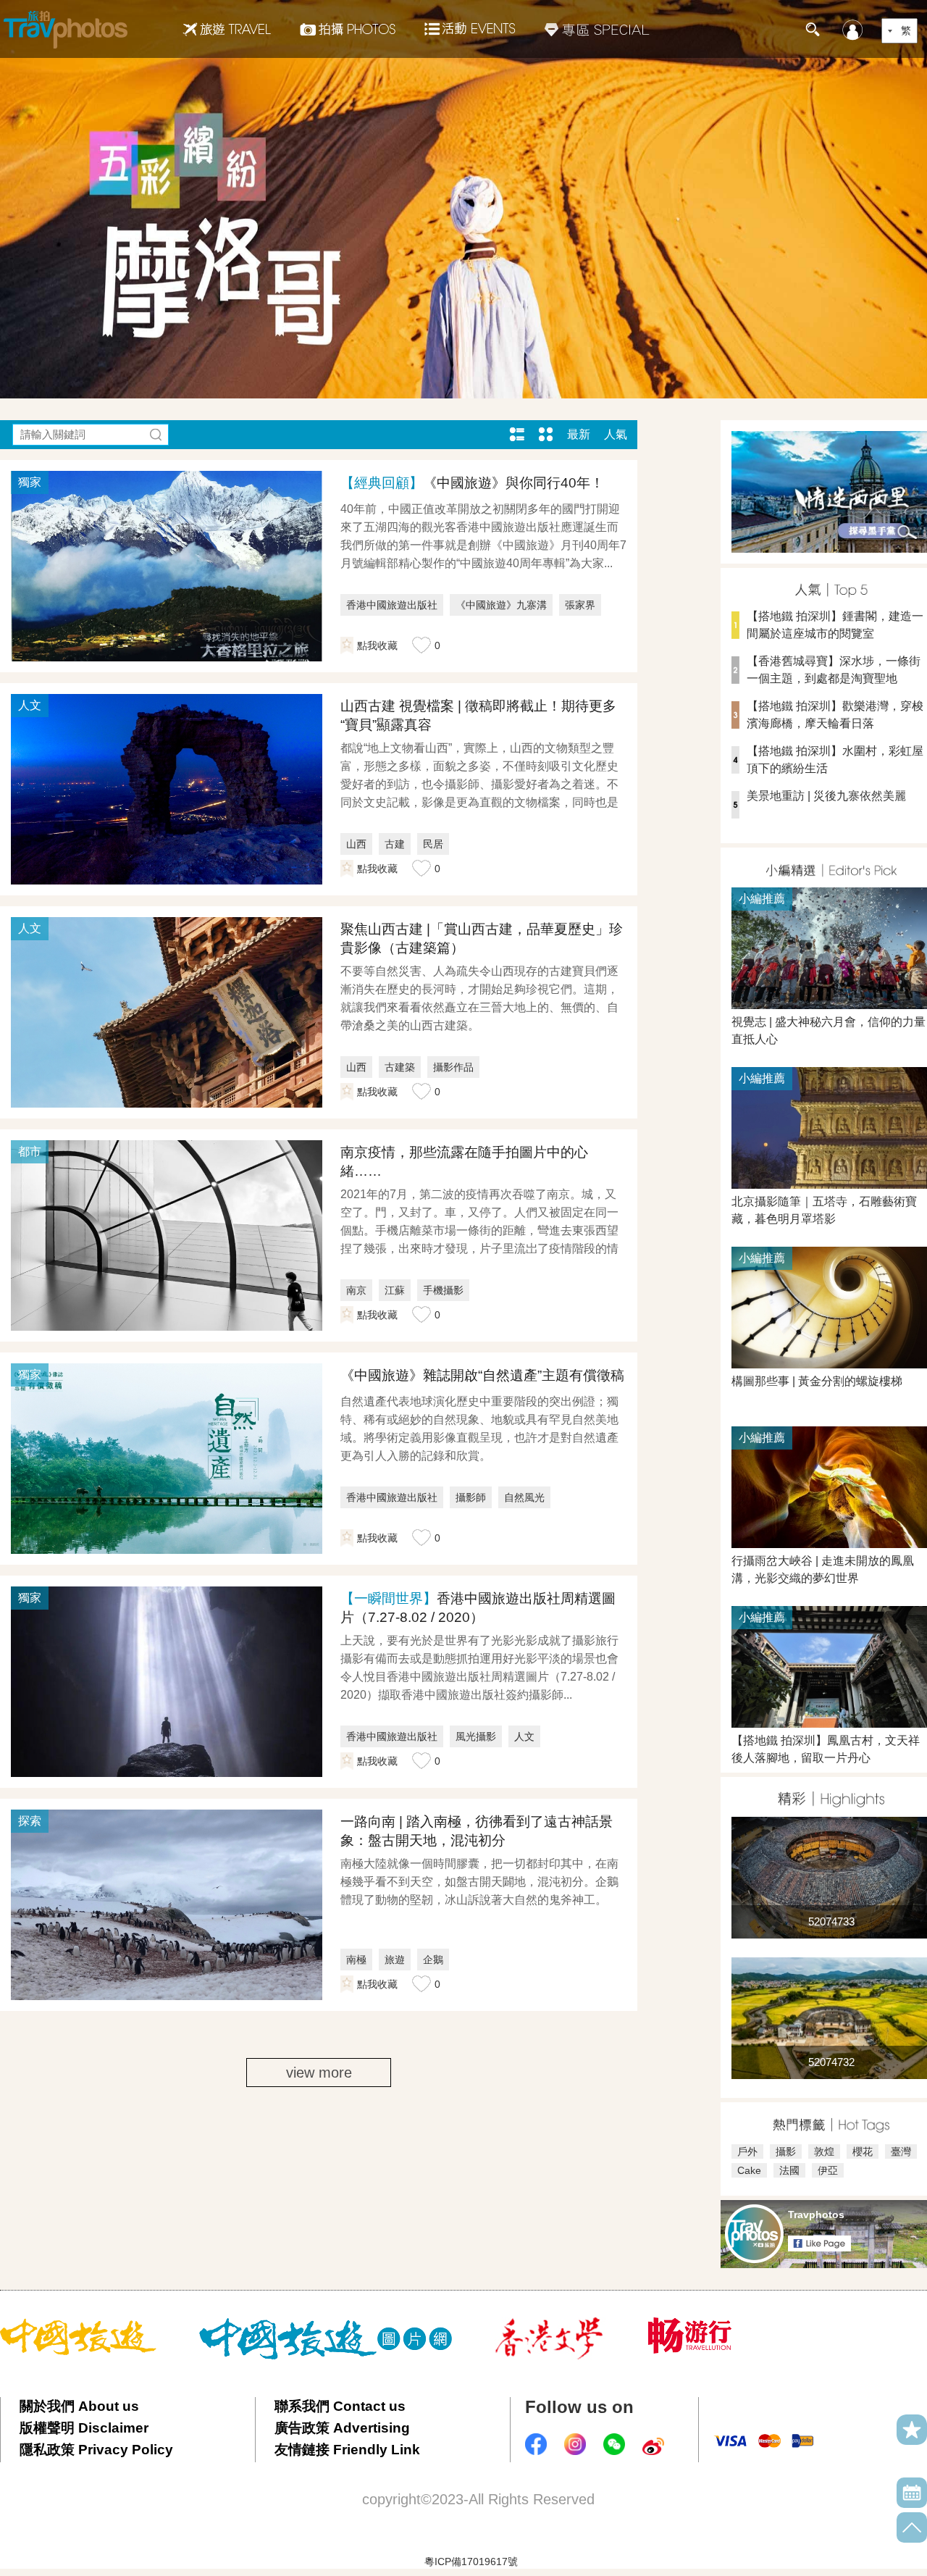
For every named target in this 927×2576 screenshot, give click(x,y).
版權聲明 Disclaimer (84, 2428)
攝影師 (471, 1497)
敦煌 (824, 2151)
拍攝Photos (348, 29)
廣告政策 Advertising (342, 2428)
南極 (356, 1960)
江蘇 (395, 1290)
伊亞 (828, 2170)
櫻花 (863, 2151)
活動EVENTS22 (470, 23)
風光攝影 (476, 1736)
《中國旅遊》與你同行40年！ (472, 483)
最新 (579, 434)
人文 (524, 1736)
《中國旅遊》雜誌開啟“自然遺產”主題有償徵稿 (482, 1375)
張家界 (580, 605)
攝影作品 (453, 1067)
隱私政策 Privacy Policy (96, 2450)
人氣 (616, 434)
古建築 (400, 1067)
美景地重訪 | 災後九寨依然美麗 (826, 796)
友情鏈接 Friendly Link (347, 2450)
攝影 (786, 2151)
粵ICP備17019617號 (471, 2562)
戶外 (747, 2151)
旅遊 (395, 1960)
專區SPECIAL (597, 29)
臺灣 (901, 2151)
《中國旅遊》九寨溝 (501, 605)
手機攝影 (443, 1290)
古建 (395, 844)
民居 (433, 844)
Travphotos (816, 2215)
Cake (749, 2170)
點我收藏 (377, 645)
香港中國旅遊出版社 (392, 605)
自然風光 (524, 1497)
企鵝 (433, 1960)
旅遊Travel (227, 29)
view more (319, 2073)
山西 (356, 844)
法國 (789, 2170)
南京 (356, 1290)
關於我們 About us (79, 2406)
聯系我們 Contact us (340, 2406)
